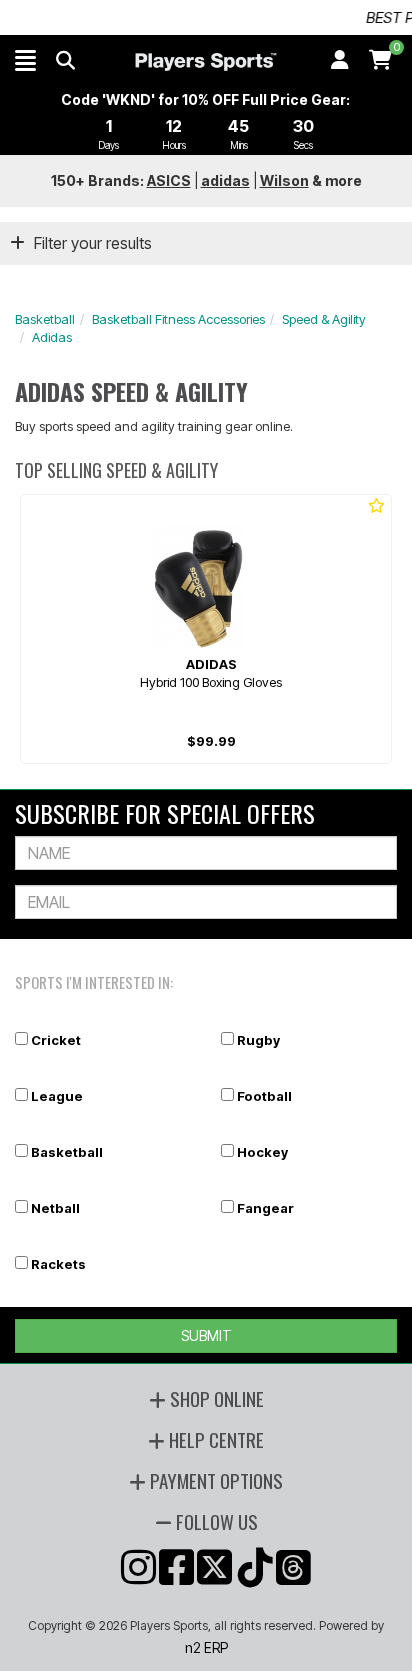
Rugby (258, 1040)
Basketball (45, 319)
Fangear (265, 1208)
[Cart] (380, 60)
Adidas (52, 337)
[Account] (340, 60)
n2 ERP (206, 1647)
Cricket (56, 1040)
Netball (55, 1208)
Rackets (58, 1264)
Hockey (262, 1152)
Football (264, 1096)
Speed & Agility (324, 319)
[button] (25, 60)
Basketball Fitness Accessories (178, 319)
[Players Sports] (205, 62)
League (57, 1096)
